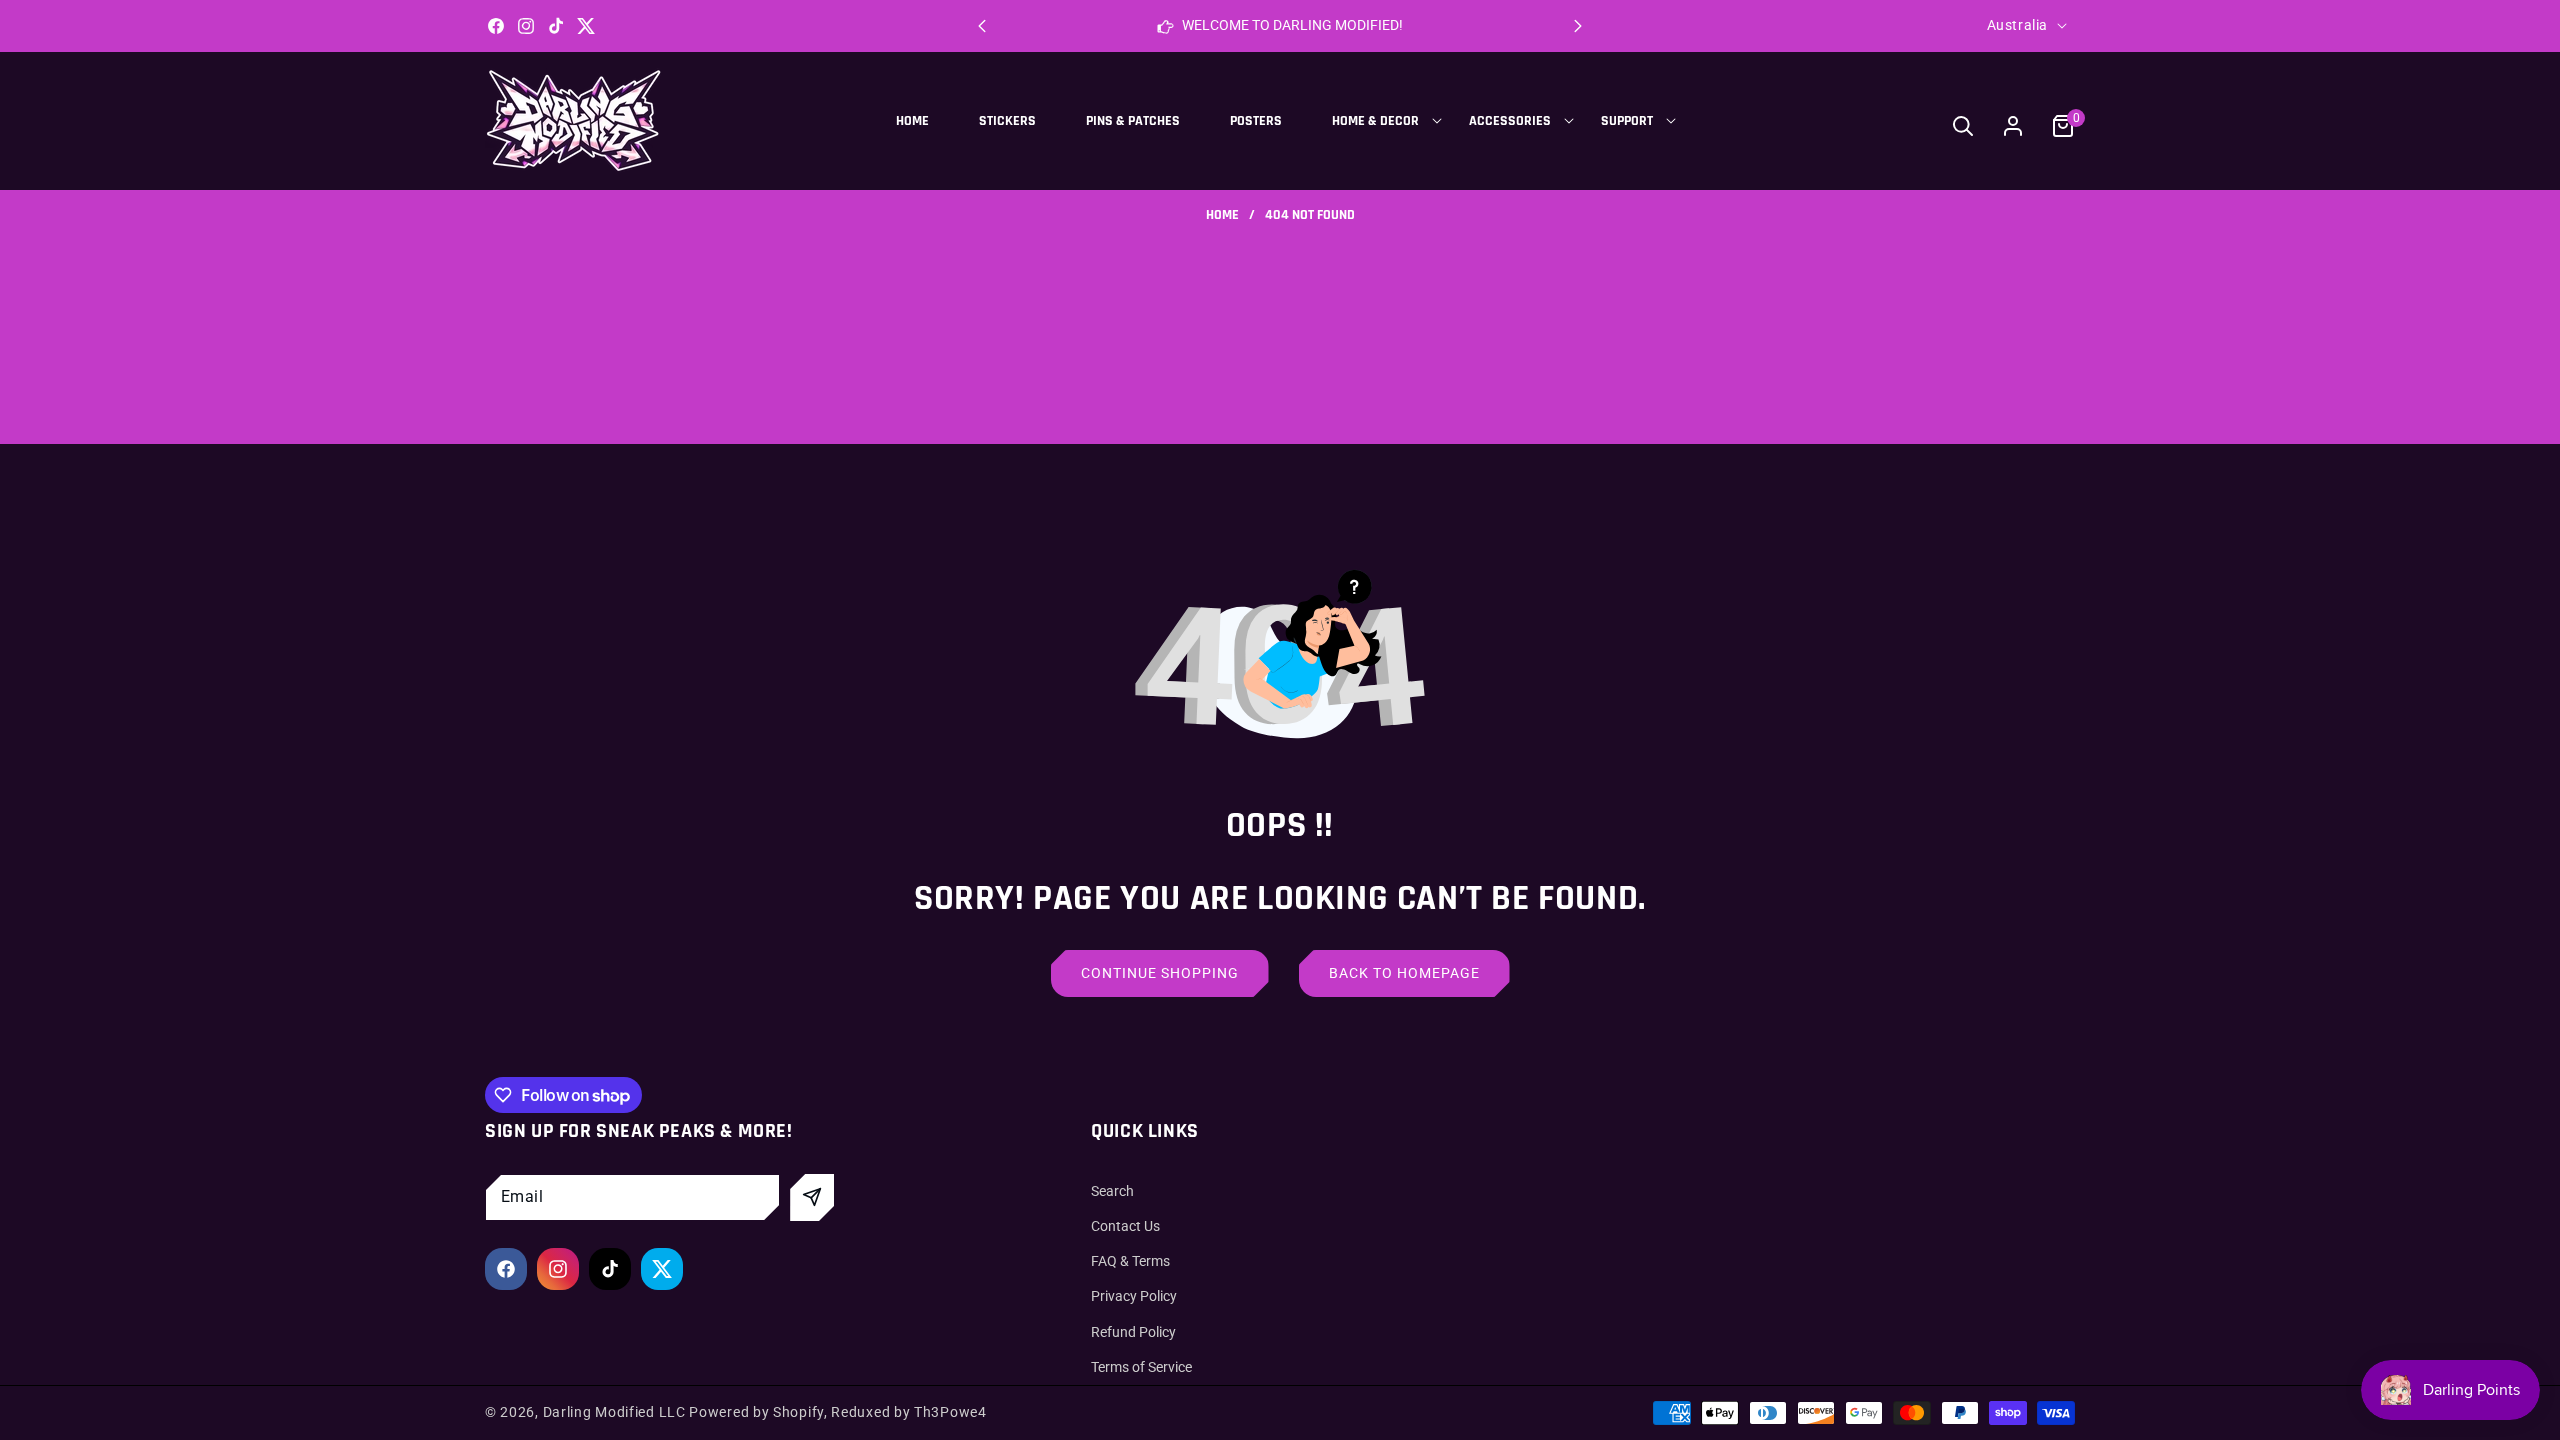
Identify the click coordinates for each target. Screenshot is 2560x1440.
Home (1222, 215)
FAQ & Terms (1130, 1261)
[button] (1578, 26)
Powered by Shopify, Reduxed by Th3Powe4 (837, 1412)
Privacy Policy (1134, 1296)
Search (1112, 1191)
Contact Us (1125, 1226)
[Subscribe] (812, 1197)
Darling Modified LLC (614, 1412)
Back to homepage (1404, 973)
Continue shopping (1160, 973)
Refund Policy (1133, 1332)
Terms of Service (1141, 1367)
